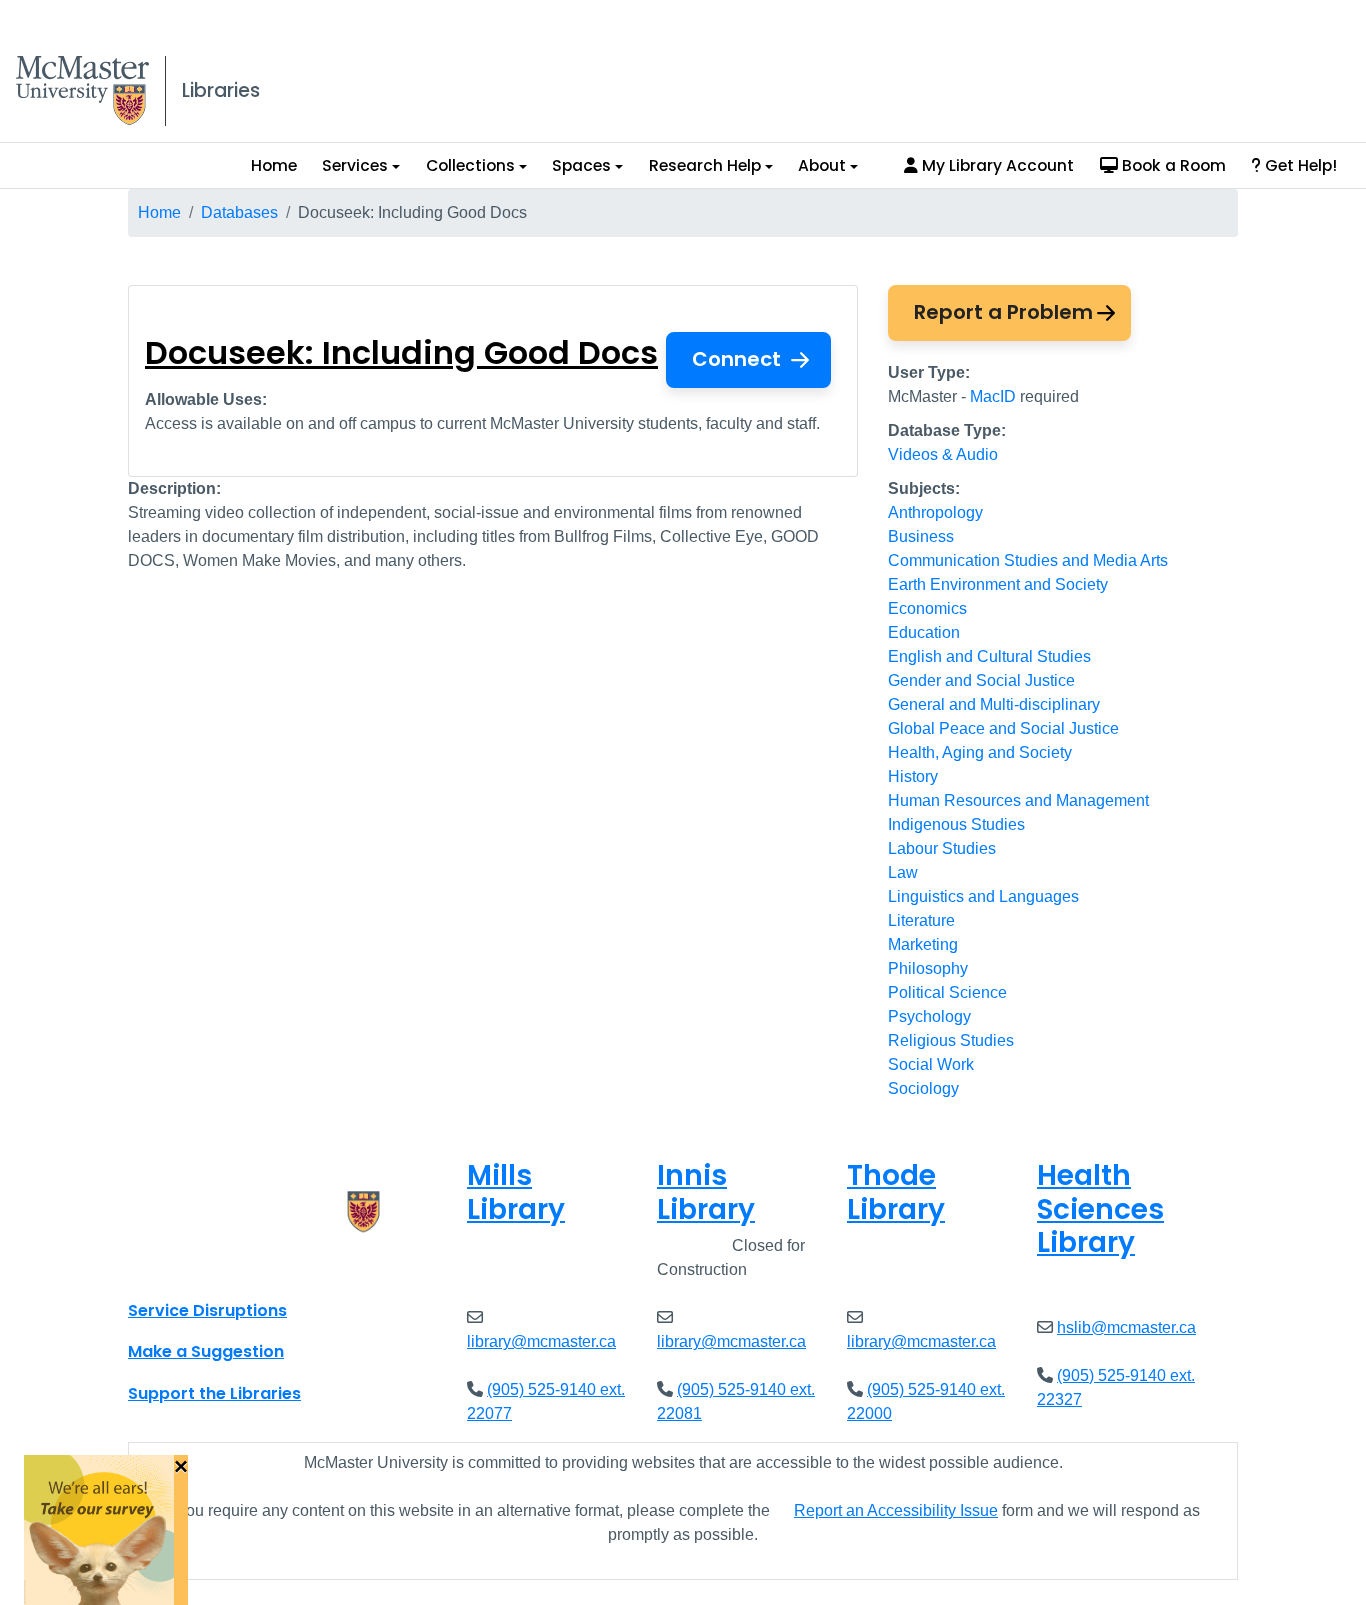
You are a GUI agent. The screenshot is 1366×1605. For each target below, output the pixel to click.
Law (903, 872)
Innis (706, 1192)
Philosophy (928, 968)
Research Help (705, 165)
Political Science (947, 992)
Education (924, 632)
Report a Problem (1003, 312)
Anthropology (935, 512)
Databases (239, 212)
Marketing (923, 944)
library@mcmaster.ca (541, 1341)
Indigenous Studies (956, 824)
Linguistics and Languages (983, 896)
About (822, 165)
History (913, 776)
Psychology (929, 1016)
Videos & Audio (943, 454)
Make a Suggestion (206, 1351)
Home (274, 165)
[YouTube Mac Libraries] (221, 1266)
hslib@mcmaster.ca (1126, 1327)
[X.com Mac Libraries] (169, 1266)
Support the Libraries (214, 1393)
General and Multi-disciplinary (994, 704)
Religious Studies (951, 1040)
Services (355, 165)
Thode (896, 1192)
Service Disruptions (207, 1310)
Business (921, 536)
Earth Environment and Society (998, 584)
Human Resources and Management (1018, 800)
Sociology (923, 1088)
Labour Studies (942, 848)
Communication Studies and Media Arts (1028, 560)
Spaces (581, 165)
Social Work (931, 1064)
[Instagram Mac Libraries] (195, 1266)
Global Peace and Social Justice (1003, 728)
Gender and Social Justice (981, 680)
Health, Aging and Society (980, 752)
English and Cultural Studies (989, 656)
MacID (993, 396)
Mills (516, 1192)
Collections (470, 165)
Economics (927, 608)
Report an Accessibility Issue (896, 1510)
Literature (921, 920)
